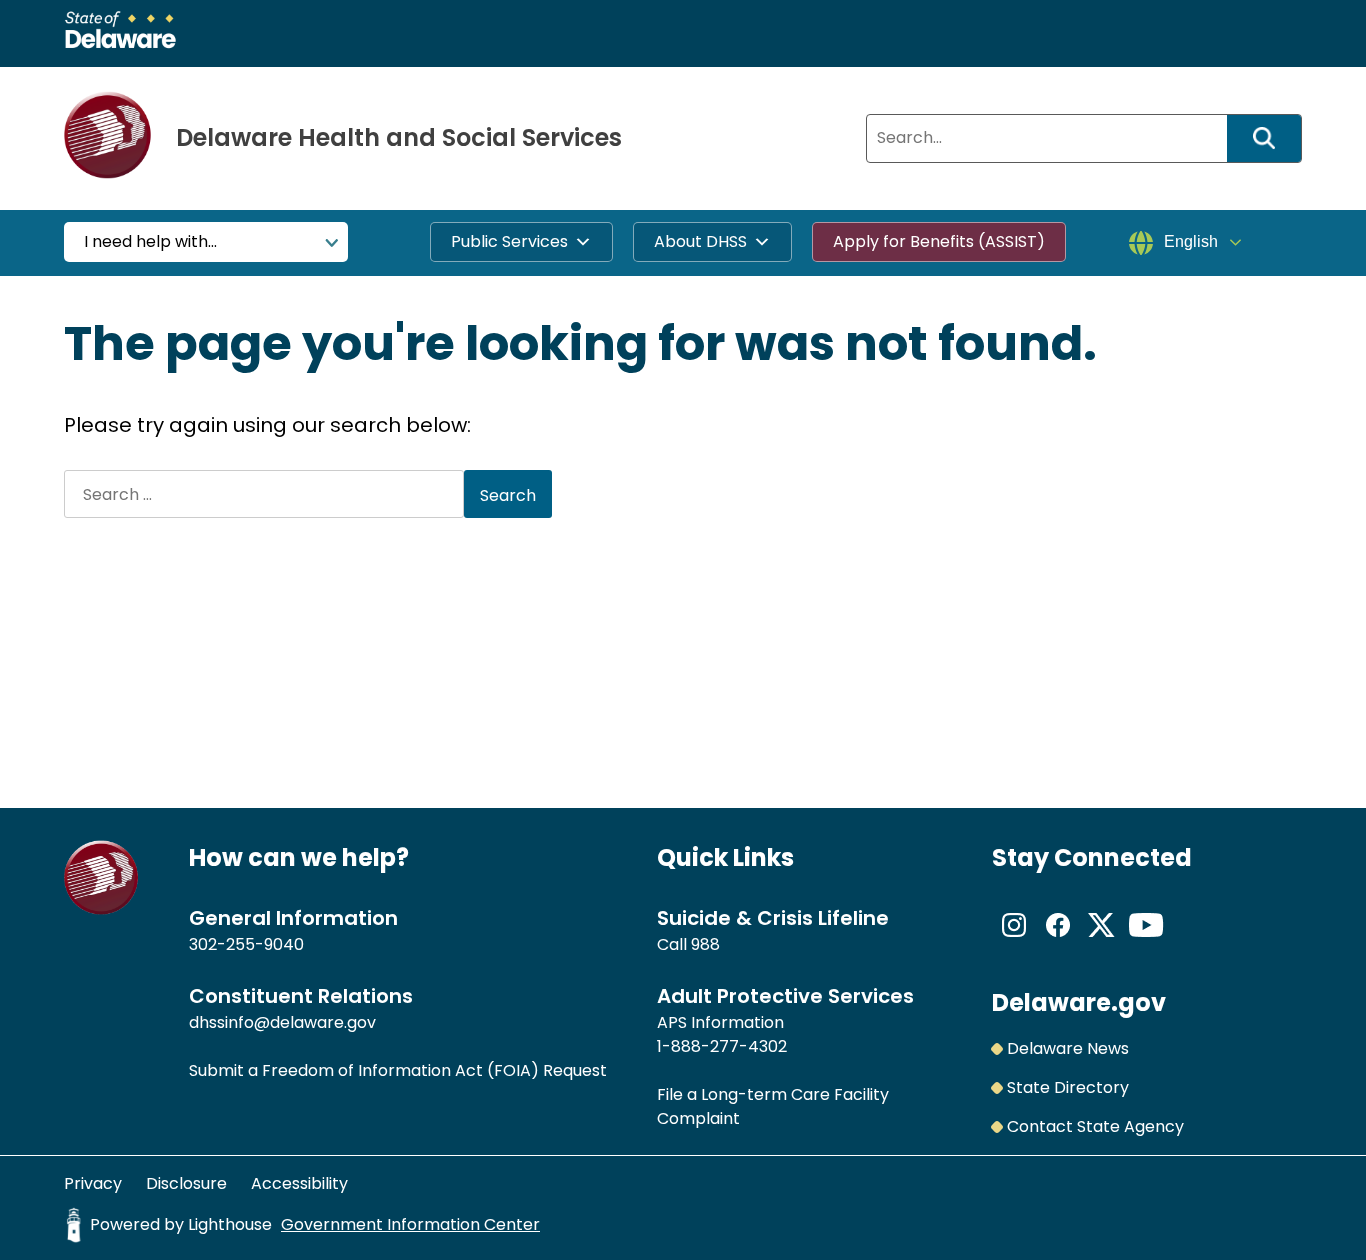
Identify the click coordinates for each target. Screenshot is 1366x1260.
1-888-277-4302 (722, 1046)
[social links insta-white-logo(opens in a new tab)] (1014, 941)
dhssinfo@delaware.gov (282, 1022)
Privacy (93, 1183)
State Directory (1068, 1087)
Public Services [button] (509, 241)
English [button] (1191, 241)
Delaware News (1068, 1048)
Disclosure (186, 1183)
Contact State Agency (1095, 1126)
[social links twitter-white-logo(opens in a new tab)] (1102, 941)
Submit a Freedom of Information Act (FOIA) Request (398, 1070)
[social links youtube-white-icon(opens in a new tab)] (1146, 941)
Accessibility (299, 1183)
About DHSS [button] (700, 241)
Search (1271, 138)
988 (705, 944)
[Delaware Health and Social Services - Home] (101, 909)
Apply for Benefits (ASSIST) (939, 241)
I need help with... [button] (150, 241)
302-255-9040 (246, 944)
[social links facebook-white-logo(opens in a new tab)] (1058, 941)
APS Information (720, 1022)
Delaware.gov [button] (1079, 1002)
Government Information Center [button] (410, 1224)
